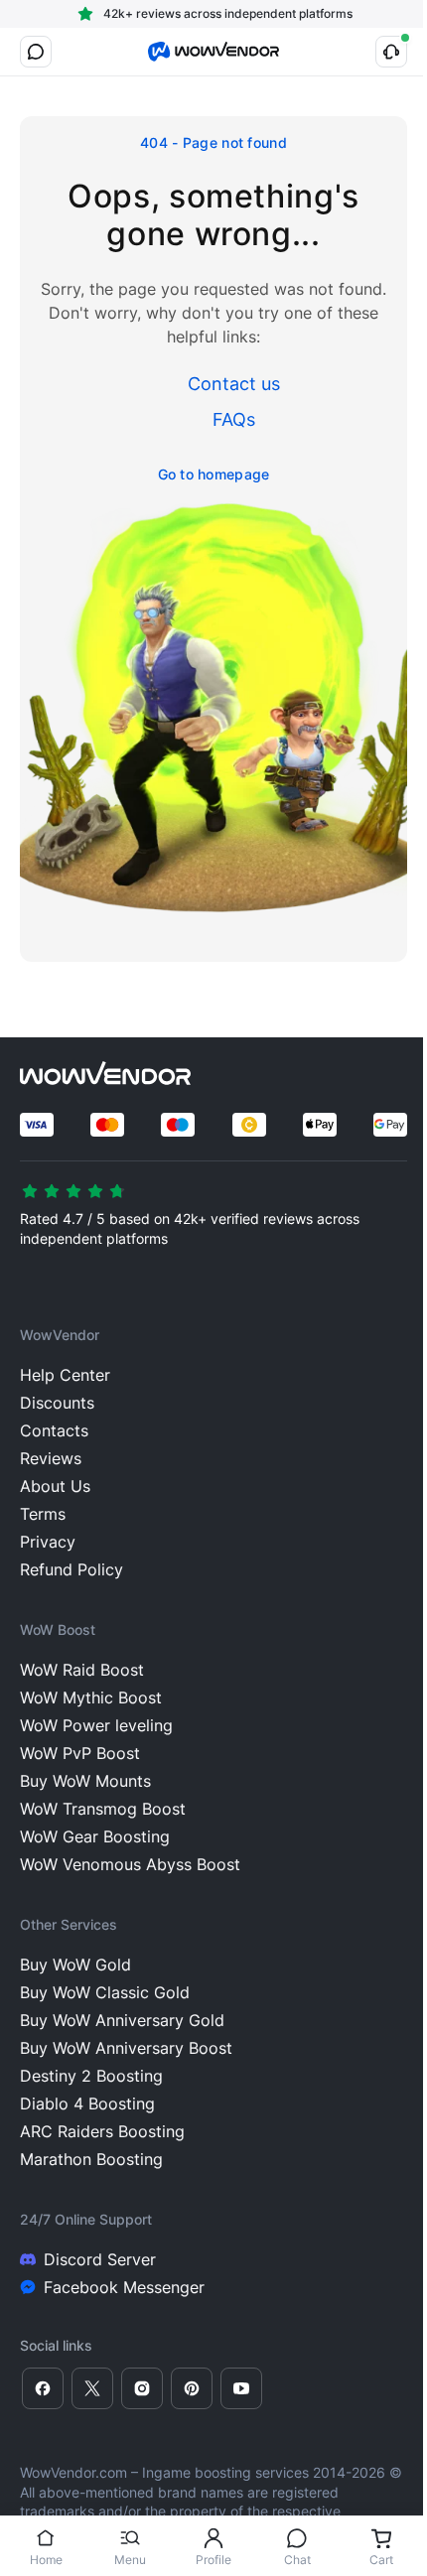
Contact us (234, 384)
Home (46, 2560)
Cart (381, 2560)
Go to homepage (214, 474)
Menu (130, 2560)
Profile (213, 2560)
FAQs (234, 419)
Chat (297, 2560)
